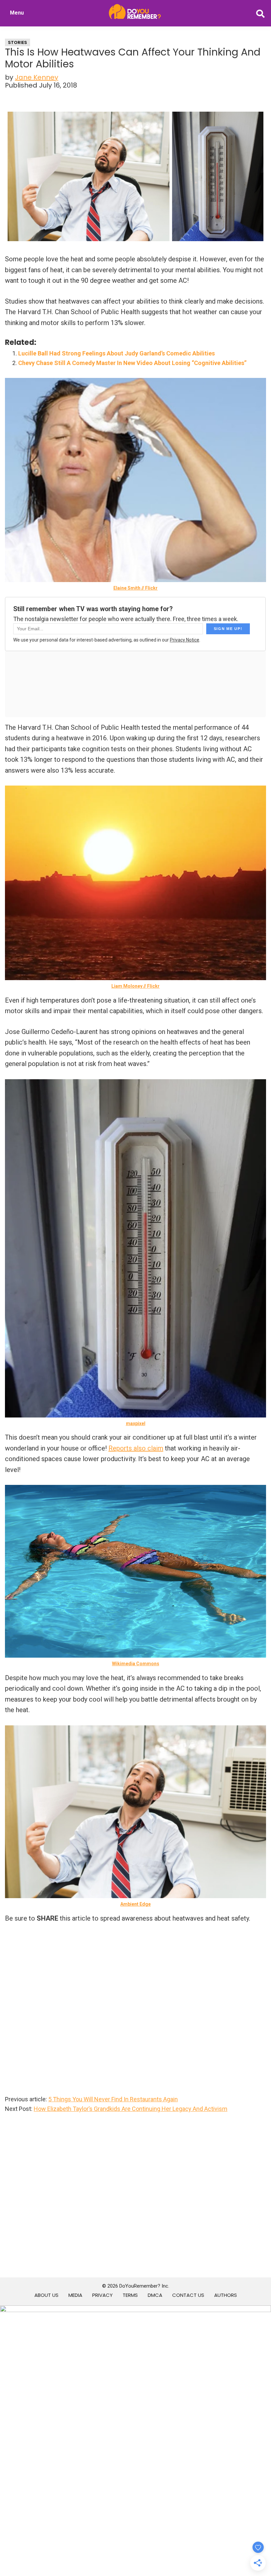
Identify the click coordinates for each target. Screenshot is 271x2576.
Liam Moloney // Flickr (135, 986)
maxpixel (136, 1423)
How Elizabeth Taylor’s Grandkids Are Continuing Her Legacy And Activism (131, 2109)
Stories (18, 42)
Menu (17, 13)
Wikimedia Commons (136, 1664)
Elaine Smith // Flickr (135, 588)
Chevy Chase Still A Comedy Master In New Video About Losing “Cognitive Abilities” (132, 363)
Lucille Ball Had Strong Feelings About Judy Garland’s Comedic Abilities (116, 353)
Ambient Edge (135, 1904)
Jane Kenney (37, 77)
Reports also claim (136, 1448)
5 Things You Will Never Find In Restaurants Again (113, 2099)
